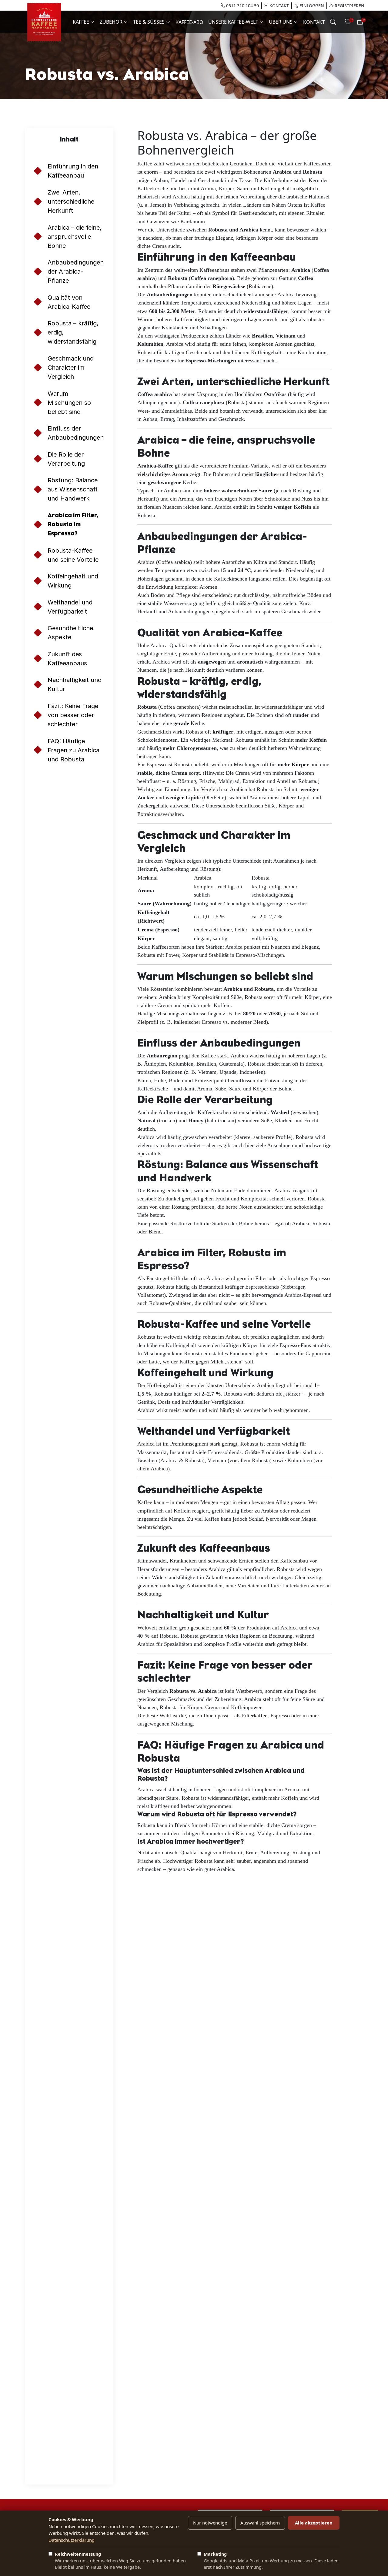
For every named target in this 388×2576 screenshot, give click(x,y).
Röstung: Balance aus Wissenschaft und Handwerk (73, 489)
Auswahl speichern (260, 2523)
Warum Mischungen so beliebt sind (69, 403)
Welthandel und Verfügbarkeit (70, 607)
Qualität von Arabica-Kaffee (69, 302)
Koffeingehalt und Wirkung (73, 581)
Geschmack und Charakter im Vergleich (71, 368)
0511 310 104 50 (242, 6)
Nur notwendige (210, 2523)
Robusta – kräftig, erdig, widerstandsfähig (73, 332)
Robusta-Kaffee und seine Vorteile (73, 555)
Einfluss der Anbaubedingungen (76, 433)
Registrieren (349, 6)
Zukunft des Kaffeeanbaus (67, 659)
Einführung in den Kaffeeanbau (73, 171)
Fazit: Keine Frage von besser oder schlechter (73, 715)
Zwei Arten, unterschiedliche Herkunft (71, 201)
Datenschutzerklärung (72, 2540)
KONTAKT (279, 6)
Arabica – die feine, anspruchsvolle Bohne (75, 237)
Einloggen (311, 6)
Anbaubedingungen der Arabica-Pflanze (76, 271)
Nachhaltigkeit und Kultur (75, 684)
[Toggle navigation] (333, 22)
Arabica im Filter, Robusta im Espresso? (73, 524)
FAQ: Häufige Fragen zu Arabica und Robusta (74, 750)
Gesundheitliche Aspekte (70, 633)
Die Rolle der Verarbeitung (66, 459)
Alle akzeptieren (314, 2523)
